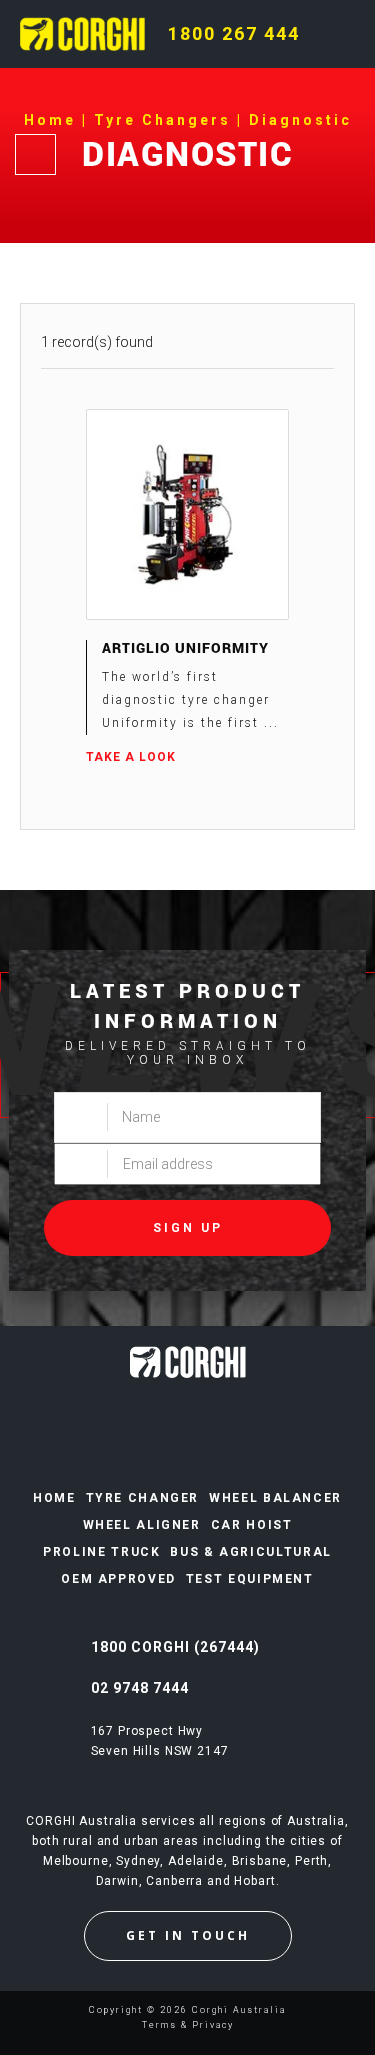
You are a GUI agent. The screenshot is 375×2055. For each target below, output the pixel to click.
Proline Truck (101, 1552)
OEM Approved (118, 1579)
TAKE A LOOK (131, 757)
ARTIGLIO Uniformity (185, 647)
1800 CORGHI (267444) (175, 1647)
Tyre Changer (143, 1498)
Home (54, 1498)
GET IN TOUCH (188, 1935)
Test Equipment (250, 1579)
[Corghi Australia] (82, 33)
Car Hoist (252, 1525)
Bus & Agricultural (250, 1552)
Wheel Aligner (142, 1525)
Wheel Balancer (275, 1498)
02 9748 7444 (140, 1688)
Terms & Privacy (188, 2025)
